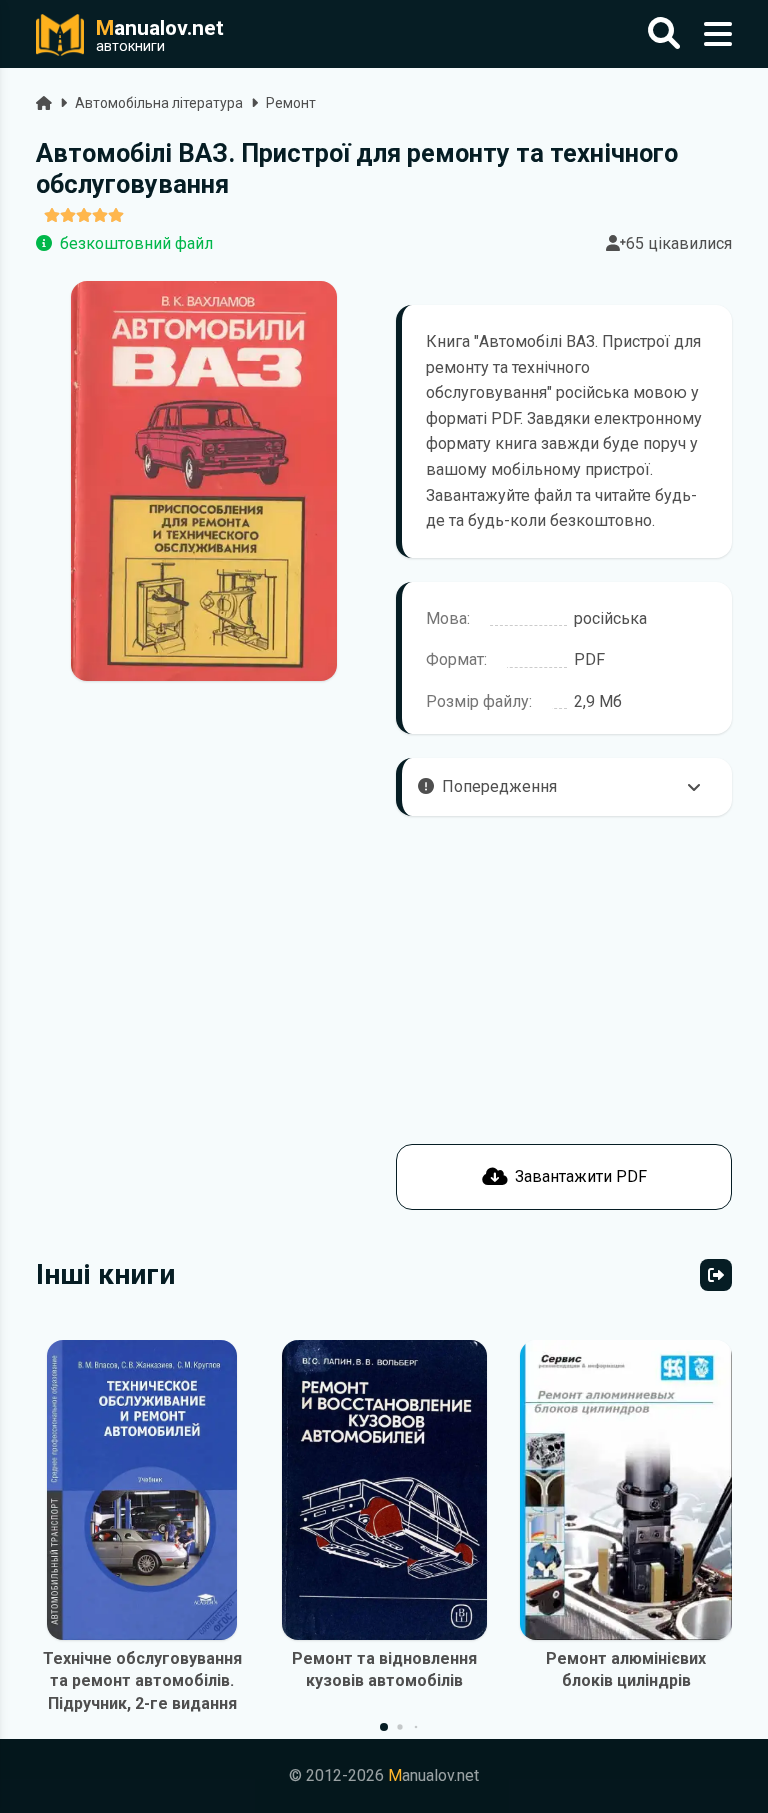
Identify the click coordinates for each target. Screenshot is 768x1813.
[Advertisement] (204, 1070)
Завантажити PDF (581, 1176)
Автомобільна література (159, 103)
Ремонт (291, 103)
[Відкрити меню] (718, 34)
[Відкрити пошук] (664, 34)
